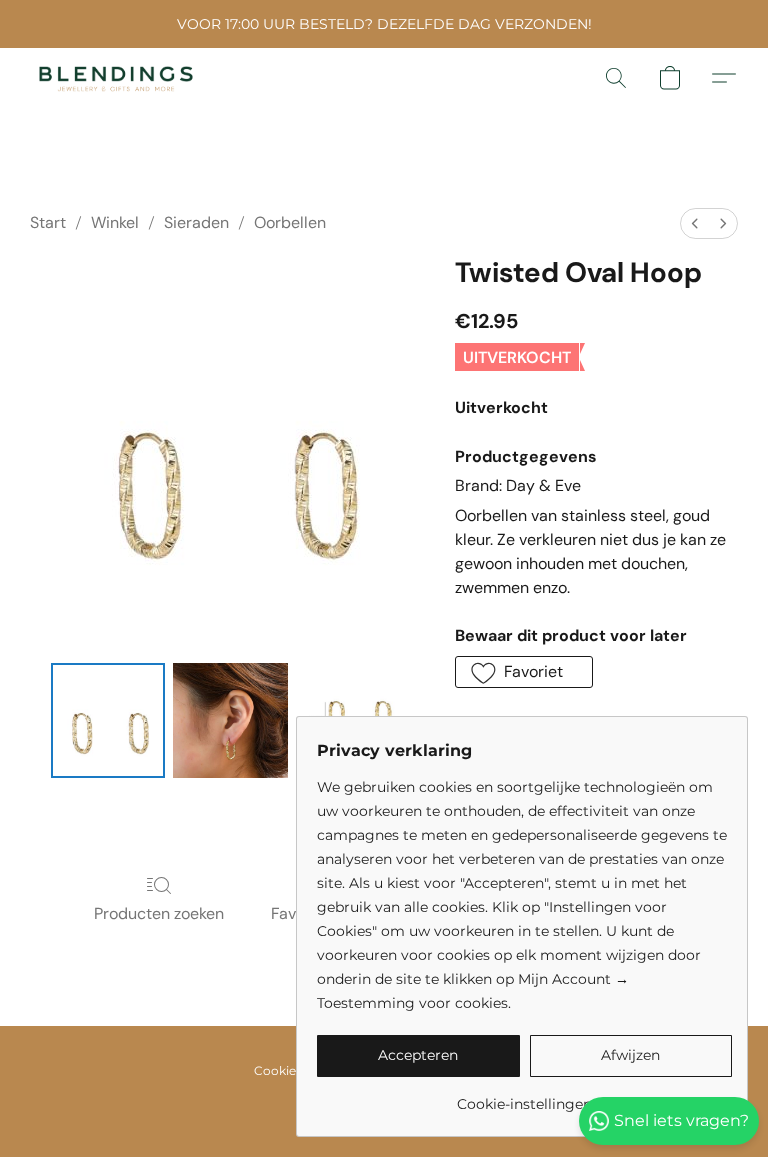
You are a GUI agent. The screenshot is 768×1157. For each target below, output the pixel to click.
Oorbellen (290, 222)
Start (48, 222)
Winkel (115, 222)
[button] (116, 78)
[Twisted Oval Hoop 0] (108, 720)
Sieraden (196, 222)
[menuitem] (695, 223)
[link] (524, 1096)
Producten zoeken (159, 913)
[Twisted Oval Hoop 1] (230, 720)
